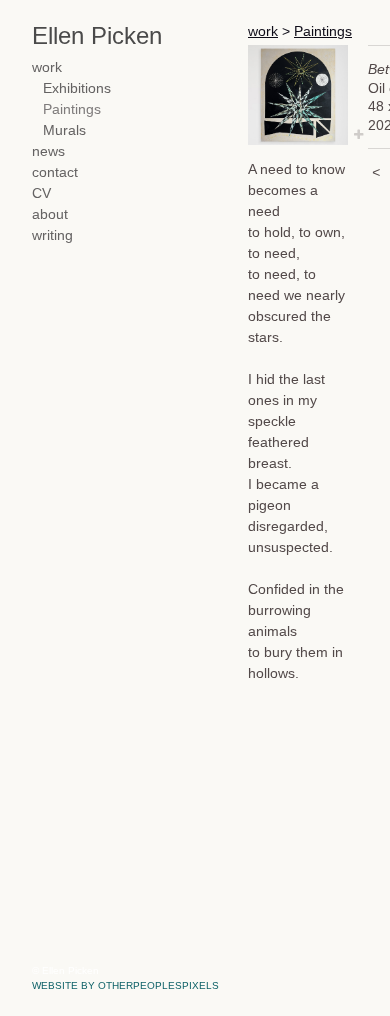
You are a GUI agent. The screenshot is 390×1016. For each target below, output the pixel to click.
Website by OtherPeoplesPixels (125, 985)
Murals (64, 130)
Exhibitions (77, 88)
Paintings (72, 109)
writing (52, 235)
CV (41, 193)
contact (55, 172)
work (47, 67)
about (50, 214)
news (48, 151)
